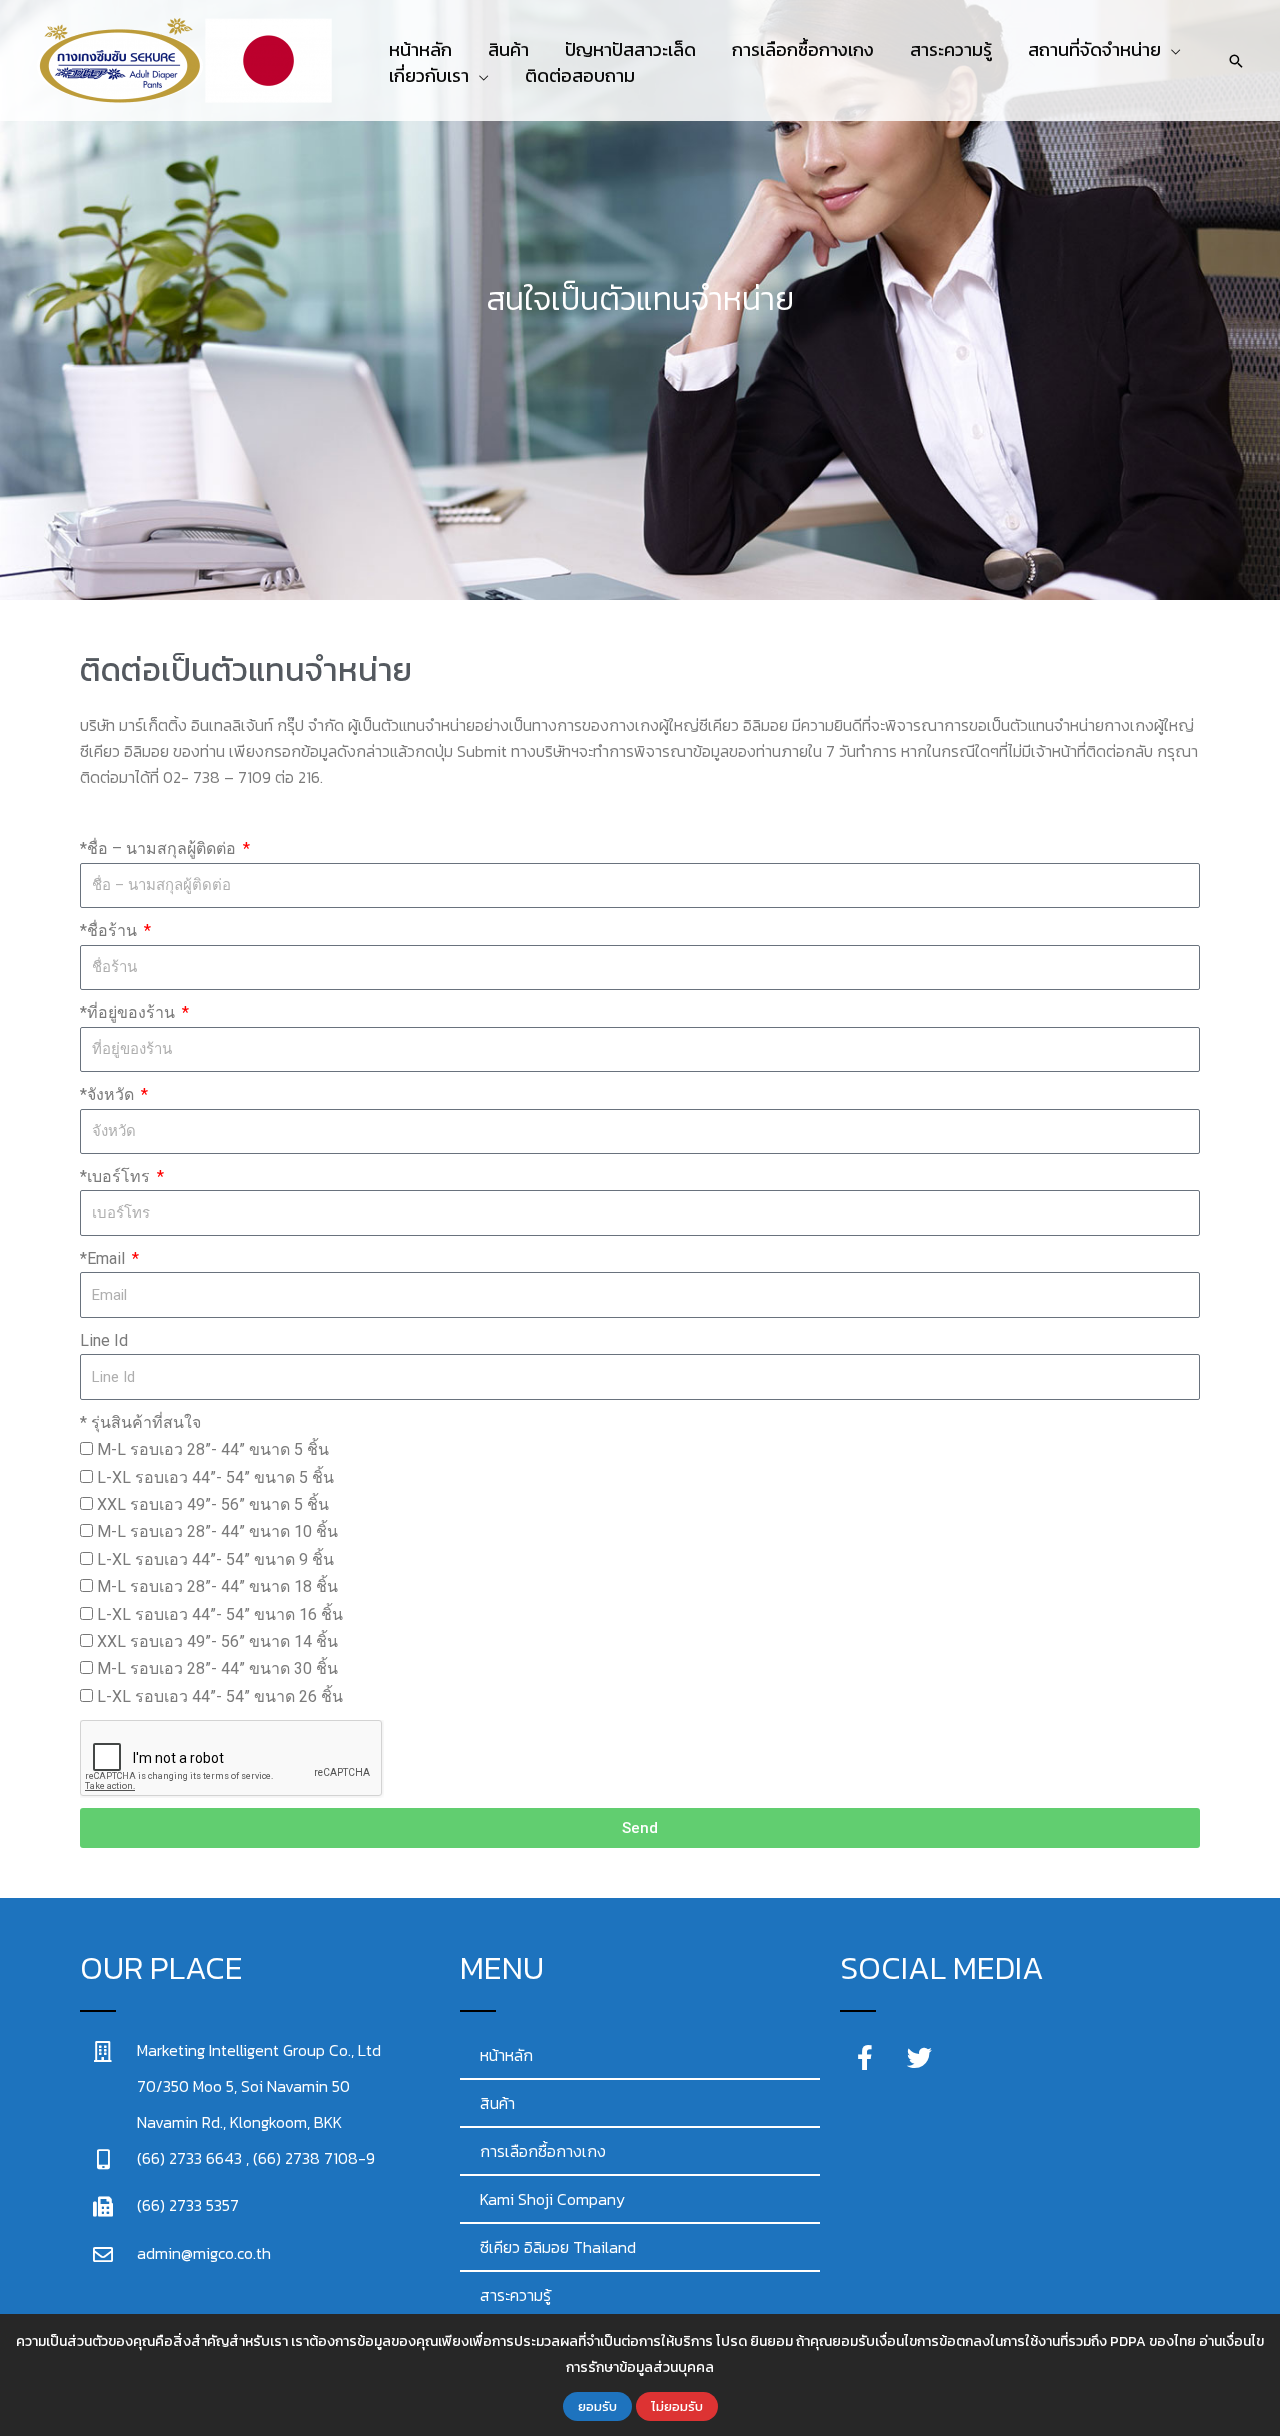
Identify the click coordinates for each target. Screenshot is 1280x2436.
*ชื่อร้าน (110, 930)
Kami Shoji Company (552, 2199)
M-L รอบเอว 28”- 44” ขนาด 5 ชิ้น (213, 1449)
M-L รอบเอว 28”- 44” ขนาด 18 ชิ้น (217, 1586)
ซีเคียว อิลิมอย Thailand (558, 2247)
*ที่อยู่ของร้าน (129, 1012)
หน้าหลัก (506, 2055)
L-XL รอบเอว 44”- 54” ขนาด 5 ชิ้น (215, 1477)
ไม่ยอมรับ (677, 2406)
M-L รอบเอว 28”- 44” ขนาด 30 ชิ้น (217, 1668)
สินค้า (497, 2103)
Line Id (104, 1340)
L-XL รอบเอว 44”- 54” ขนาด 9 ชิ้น (215, 1559)
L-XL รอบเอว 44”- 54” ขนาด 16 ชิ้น (220, 1614)
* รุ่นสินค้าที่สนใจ (140, 1422)
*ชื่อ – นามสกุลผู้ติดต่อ (160, 848)
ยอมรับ (597, 2406)
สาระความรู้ (515, 2295)
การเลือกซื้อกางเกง (543, 2151)
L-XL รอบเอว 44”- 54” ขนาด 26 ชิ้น (220, 1696)
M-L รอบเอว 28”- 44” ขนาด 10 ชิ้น (217, 1531)
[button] (1104, 50)
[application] (1171, 50)
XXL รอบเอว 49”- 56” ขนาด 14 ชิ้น (217, 1641)
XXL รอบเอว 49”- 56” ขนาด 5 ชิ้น (213, 1504)
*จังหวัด (109, 1094)
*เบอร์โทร (117, 1176)
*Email (104, 1258)
